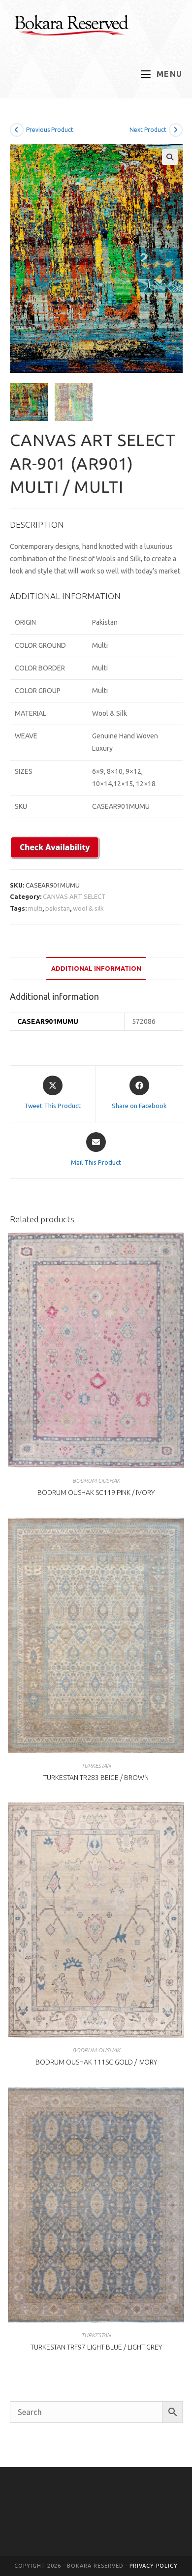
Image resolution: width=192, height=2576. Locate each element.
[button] (170, 157)
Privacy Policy (154, 2566)
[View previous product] (17, 130)
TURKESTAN (96, 1765)
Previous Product (50, 130)
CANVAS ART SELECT (74, 896)
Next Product (148, 130)
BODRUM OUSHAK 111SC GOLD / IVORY (96, 2062)
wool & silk (88, 908)
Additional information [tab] (96, 968)
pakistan (58, 908)
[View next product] (176, 130)
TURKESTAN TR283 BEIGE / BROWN (96, 1778)
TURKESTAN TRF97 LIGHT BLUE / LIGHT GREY (96, 2347)
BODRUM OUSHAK (96, 1480)
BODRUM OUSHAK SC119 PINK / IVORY (96, 1493)
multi (35, 908)
